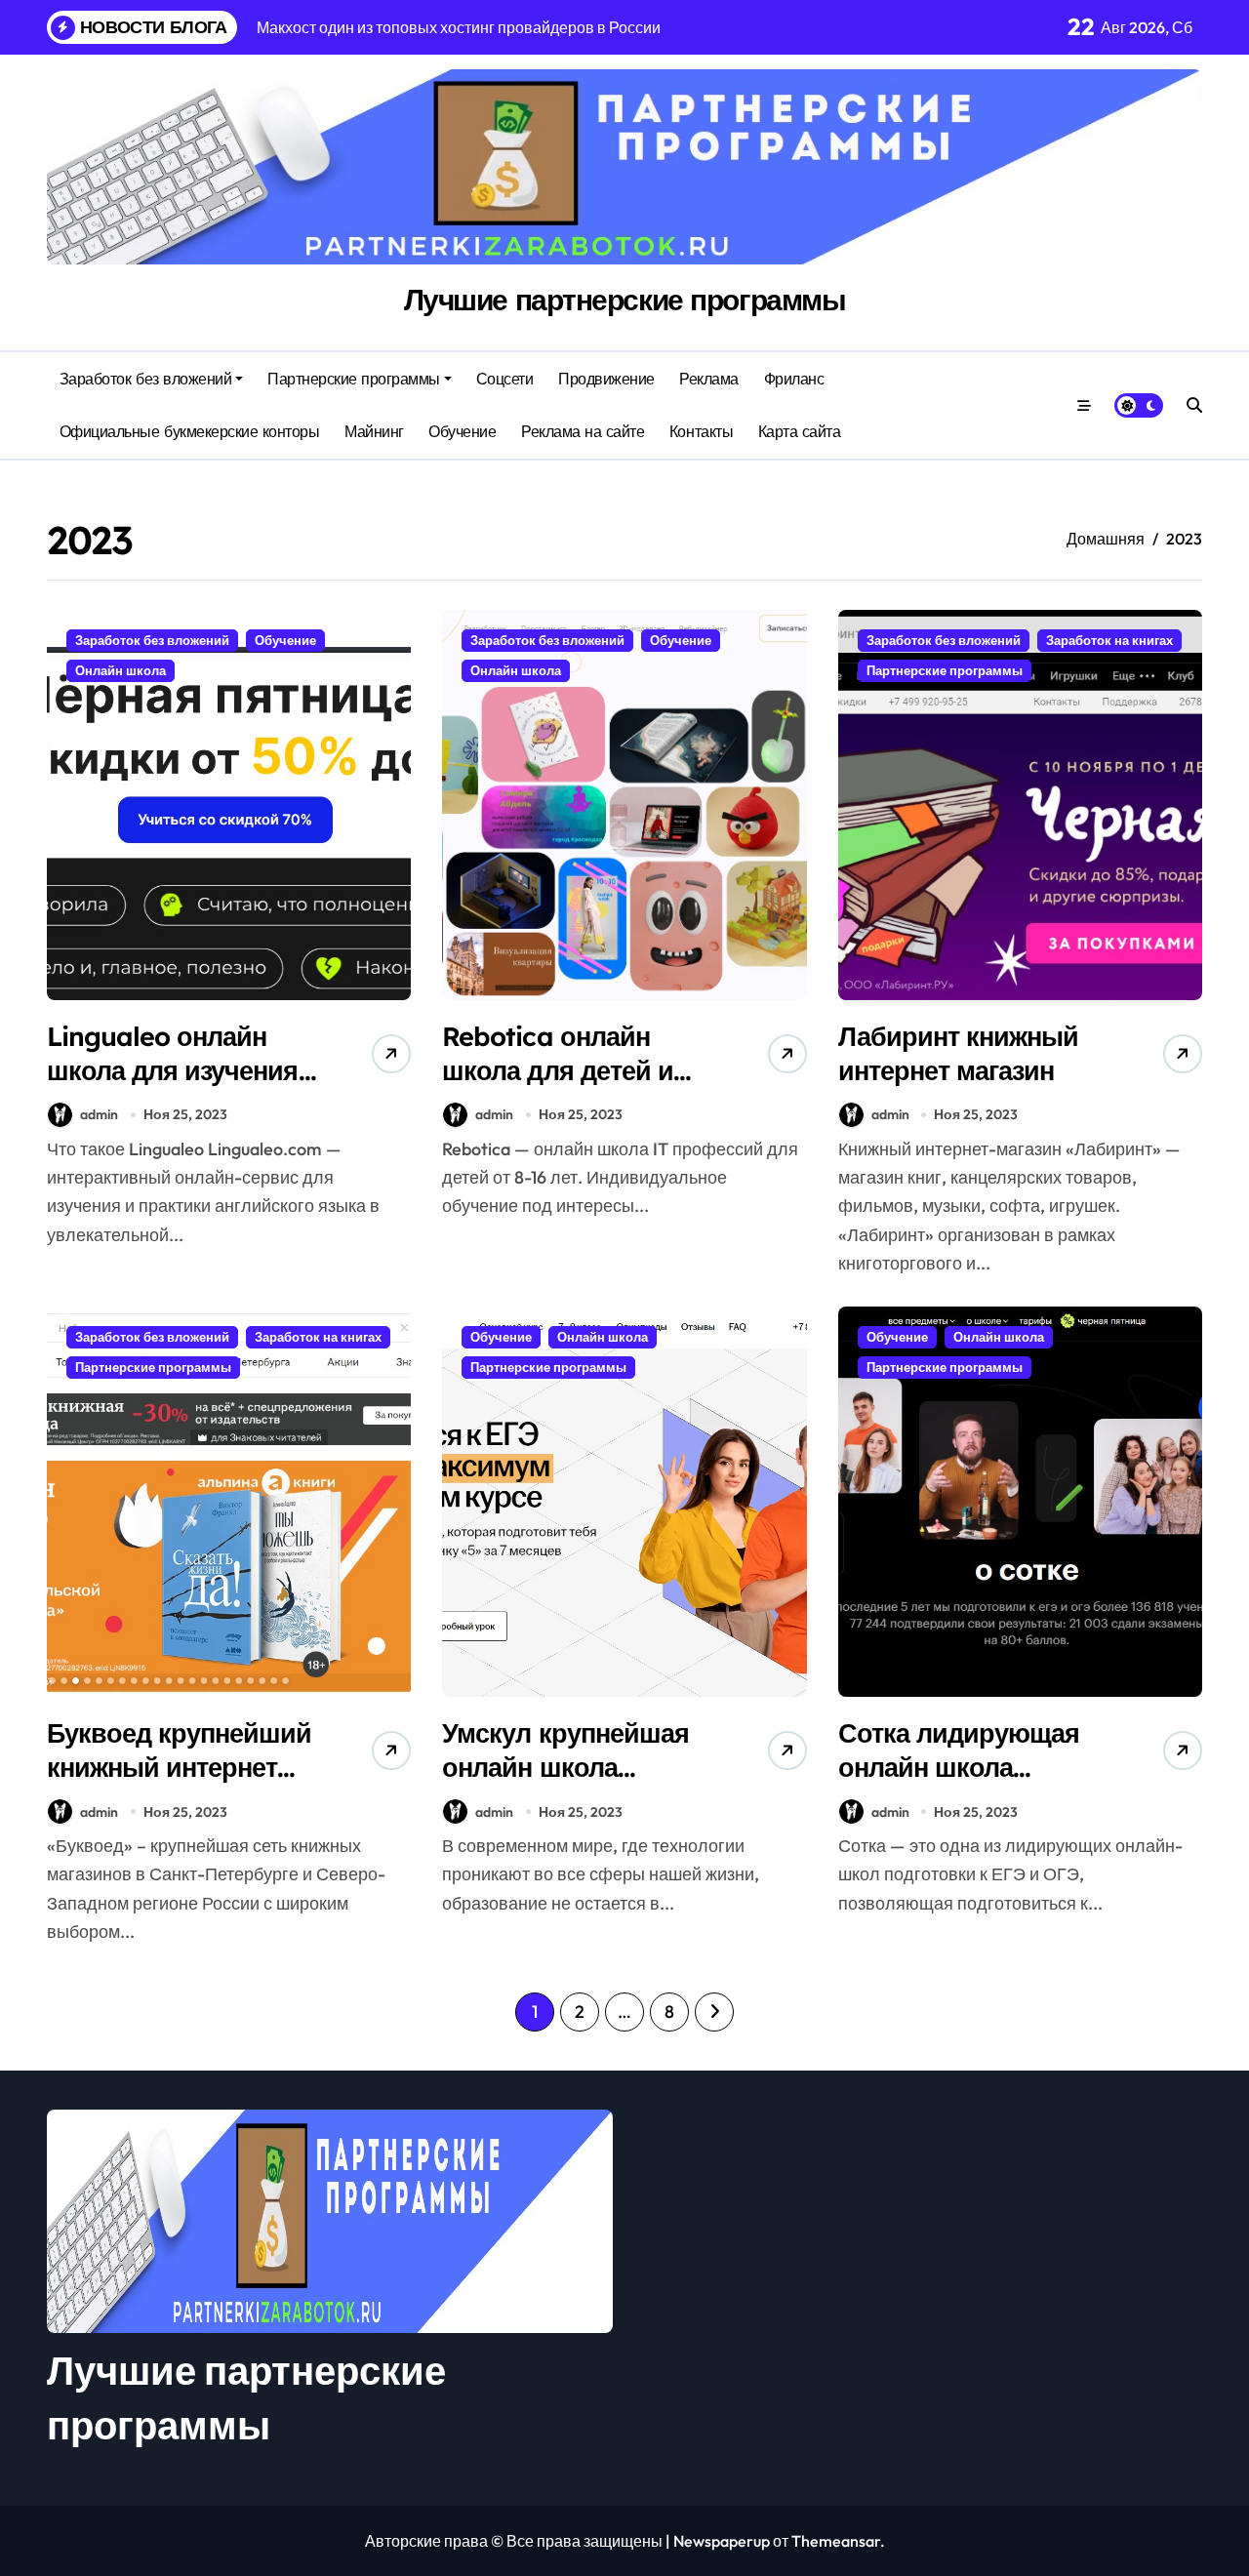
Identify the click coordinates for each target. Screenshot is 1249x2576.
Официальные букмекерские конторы (190, 431)
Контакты (701, 431)
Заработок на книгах (1109, 640)
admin (99, 1114)
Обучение (462, 431)
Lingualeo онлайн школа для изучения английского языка (173, 1070)
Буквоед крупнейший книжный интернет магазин (180, 1767)
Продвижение (606, 379)
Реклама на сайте (583, 431)
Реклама (709, 379)
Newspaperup (722, 2541)
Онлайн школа (121, 670)
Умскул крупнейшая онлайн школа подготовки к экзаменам (565, 1784)
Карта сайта (800, 431)
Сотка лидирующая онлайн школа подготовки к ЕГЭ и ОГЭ (959, 1784)
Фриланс (794, 379)
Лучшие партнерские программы (625, 300)
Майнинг (374, 431)
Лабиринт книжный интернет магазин (958, 1053)
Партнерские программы (354, 379)
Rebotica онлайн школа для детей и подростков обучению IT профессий (582, 1087)
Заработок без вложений (145, 379)
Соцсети (505, 379)
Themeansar (836, 2541)
